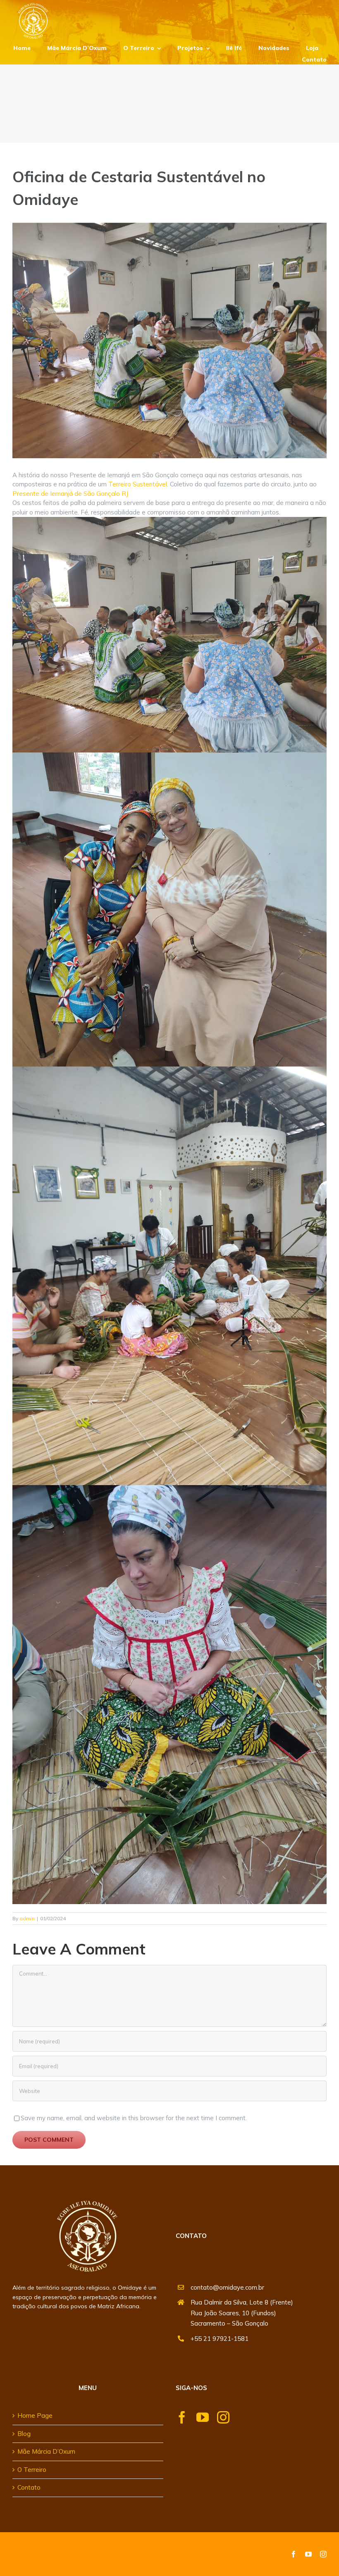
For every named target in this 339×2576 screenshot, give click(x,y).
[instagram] (223, 2417)
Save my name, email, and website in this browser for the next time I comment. (134, 2118)
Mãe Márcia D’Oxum (46, 2451)
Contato (29, 2487)
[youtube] (203, 2417)
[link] (138, 484)
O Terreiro (32, 2470)
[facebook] (182, 2417)
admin (27, 1918)
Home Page (35, 2415)
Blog (24, 2434)
